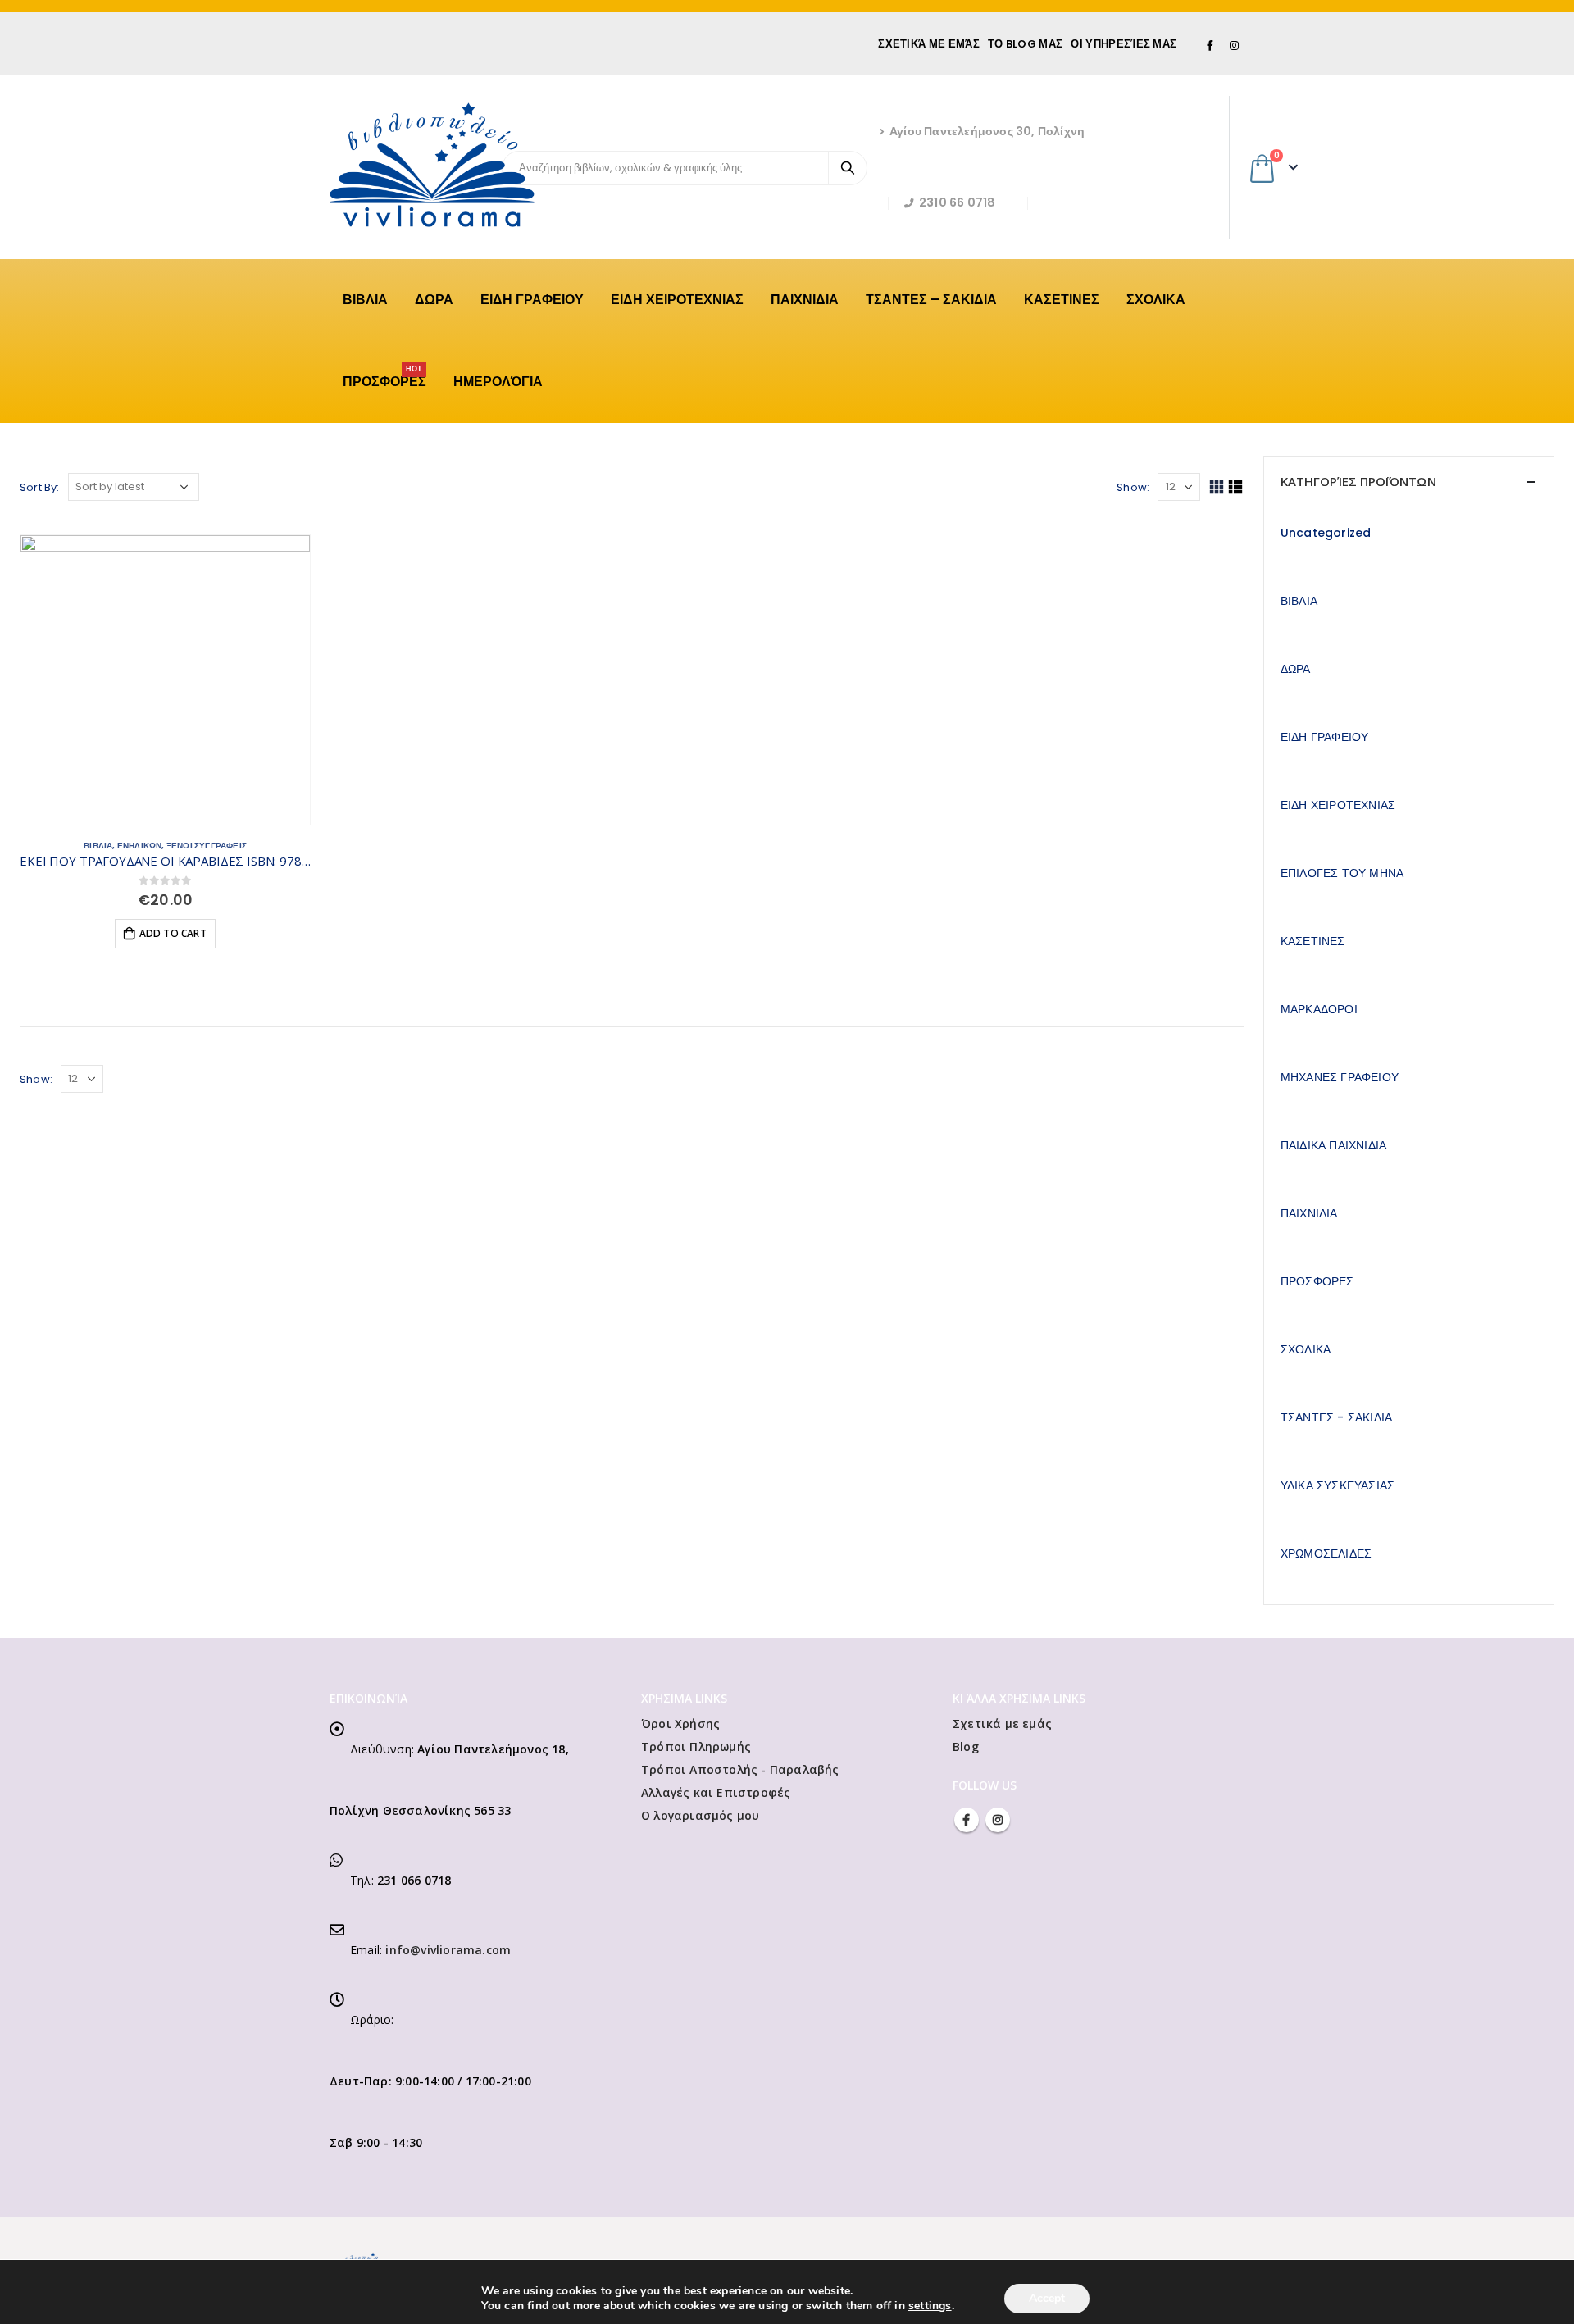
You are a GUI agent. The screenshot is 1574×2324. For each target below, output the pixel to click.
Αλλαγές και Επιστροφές (716, 1792)
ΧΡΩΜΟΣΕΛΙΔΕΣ (1326, 1553)
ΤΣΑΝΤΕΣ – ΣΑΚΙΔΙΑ (931, 300)
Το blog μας (1025, 44)
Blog (966, 1746)
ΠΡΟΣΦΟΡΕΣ (384, 377)
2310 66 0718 (957, 202)
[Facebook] (1211, 45)
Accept (1047, 2298)
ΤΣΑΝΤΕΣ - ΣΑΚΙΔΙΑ (1336, 1417)
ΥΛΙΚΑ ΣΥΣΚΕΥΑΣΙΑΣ (1337, 1485)
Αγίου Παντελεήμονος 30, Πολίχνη (987, 131)
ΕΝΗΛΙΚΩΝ (140, 846)
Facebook (967, 1820)
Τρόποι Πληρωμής (696, 1746)
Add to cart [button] (173, 933)
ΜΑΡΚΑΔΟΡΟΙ (1319, 1009)
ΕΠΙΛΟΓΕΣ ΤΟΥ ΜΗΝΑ (1342, 873)
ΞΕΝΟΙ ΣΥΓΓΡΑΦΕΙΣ (207, 846)
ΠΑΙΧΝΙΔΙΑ (805, 300)
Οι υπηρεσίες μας (1124, 44)
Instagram (998, 1820)
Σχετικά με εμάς (929, 44)
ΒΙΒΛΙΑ (365, 300)
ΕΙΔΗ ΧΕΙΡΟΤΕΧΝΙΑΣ (677, 300)
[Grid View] (1216, 487)
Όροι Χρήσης (680, 1724)
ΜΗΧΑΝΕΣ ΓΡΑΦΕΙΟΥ (1340, 1077)
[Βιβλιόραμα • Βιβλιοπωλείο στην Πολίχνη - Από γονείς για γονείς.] (432, 165)
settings (930, 2306)
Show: (1133, 487)
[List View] (1236, 487)
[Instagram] (1234, 45)
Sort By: (40, 487)
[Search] (848, 168)
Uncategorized (1326, 533)
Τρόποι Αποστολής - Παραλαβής (740, 1769)
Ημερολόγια (498, 382)
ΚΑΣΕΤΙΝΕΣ (1062, 300)
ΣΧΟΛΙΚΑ (1156, 300)
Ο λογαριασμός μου (700, 1815)
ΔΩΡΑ (434, 300)
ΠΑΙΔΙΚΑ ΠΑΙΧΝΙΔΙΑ (1333, 1145)
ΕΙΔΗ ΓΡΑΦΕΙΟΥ (532, 300)
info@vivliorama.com (448, 1950)
